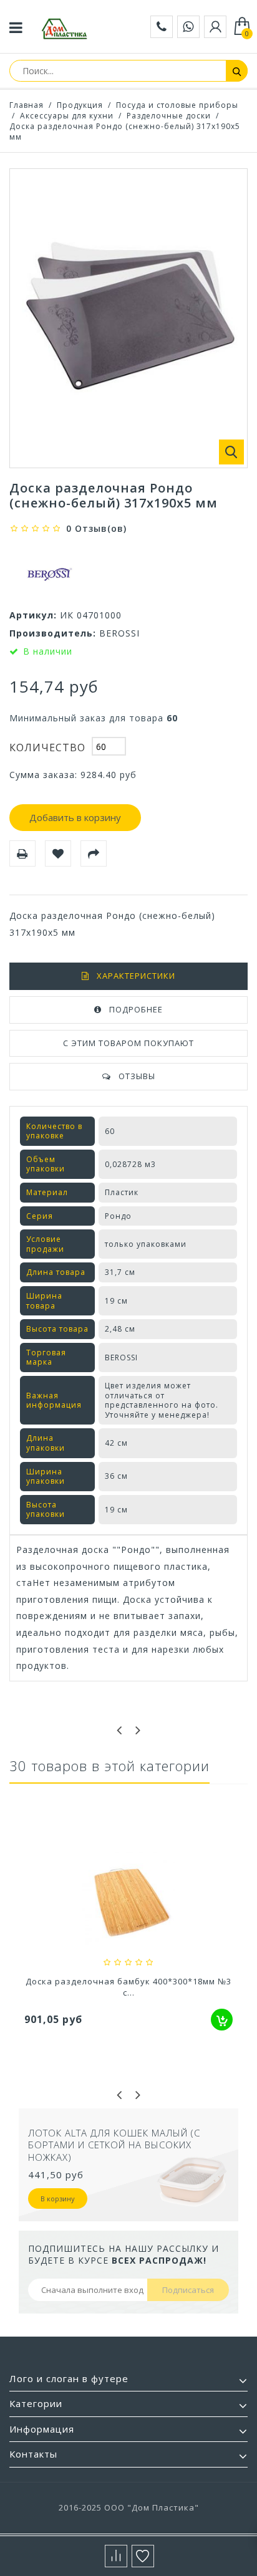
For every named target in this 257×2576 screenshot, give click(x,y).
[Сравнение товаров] (116, 2556)
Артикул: (33, 615)
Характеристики (136, 976)
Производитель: (53, 633)
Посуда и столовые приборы (177, 105)
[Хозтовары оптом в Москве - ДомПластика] (64, 29)
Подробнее (136, 1009)
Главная (27, 105)
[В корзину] (222, 2020)
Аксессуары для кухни (67, 116)
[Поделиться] (94, 853)
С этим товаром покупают (128, 1043)
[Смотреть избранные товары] (143, 2556)
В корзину (98, 2186)
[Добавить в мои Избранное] (58, 853)
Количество (47, 747)
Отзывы (137, 1076)
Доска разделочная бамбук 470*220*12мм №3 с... (128, 1987)
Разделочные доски (169, 116)
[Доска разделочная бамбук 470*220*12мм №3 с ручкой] (128, 1900)
